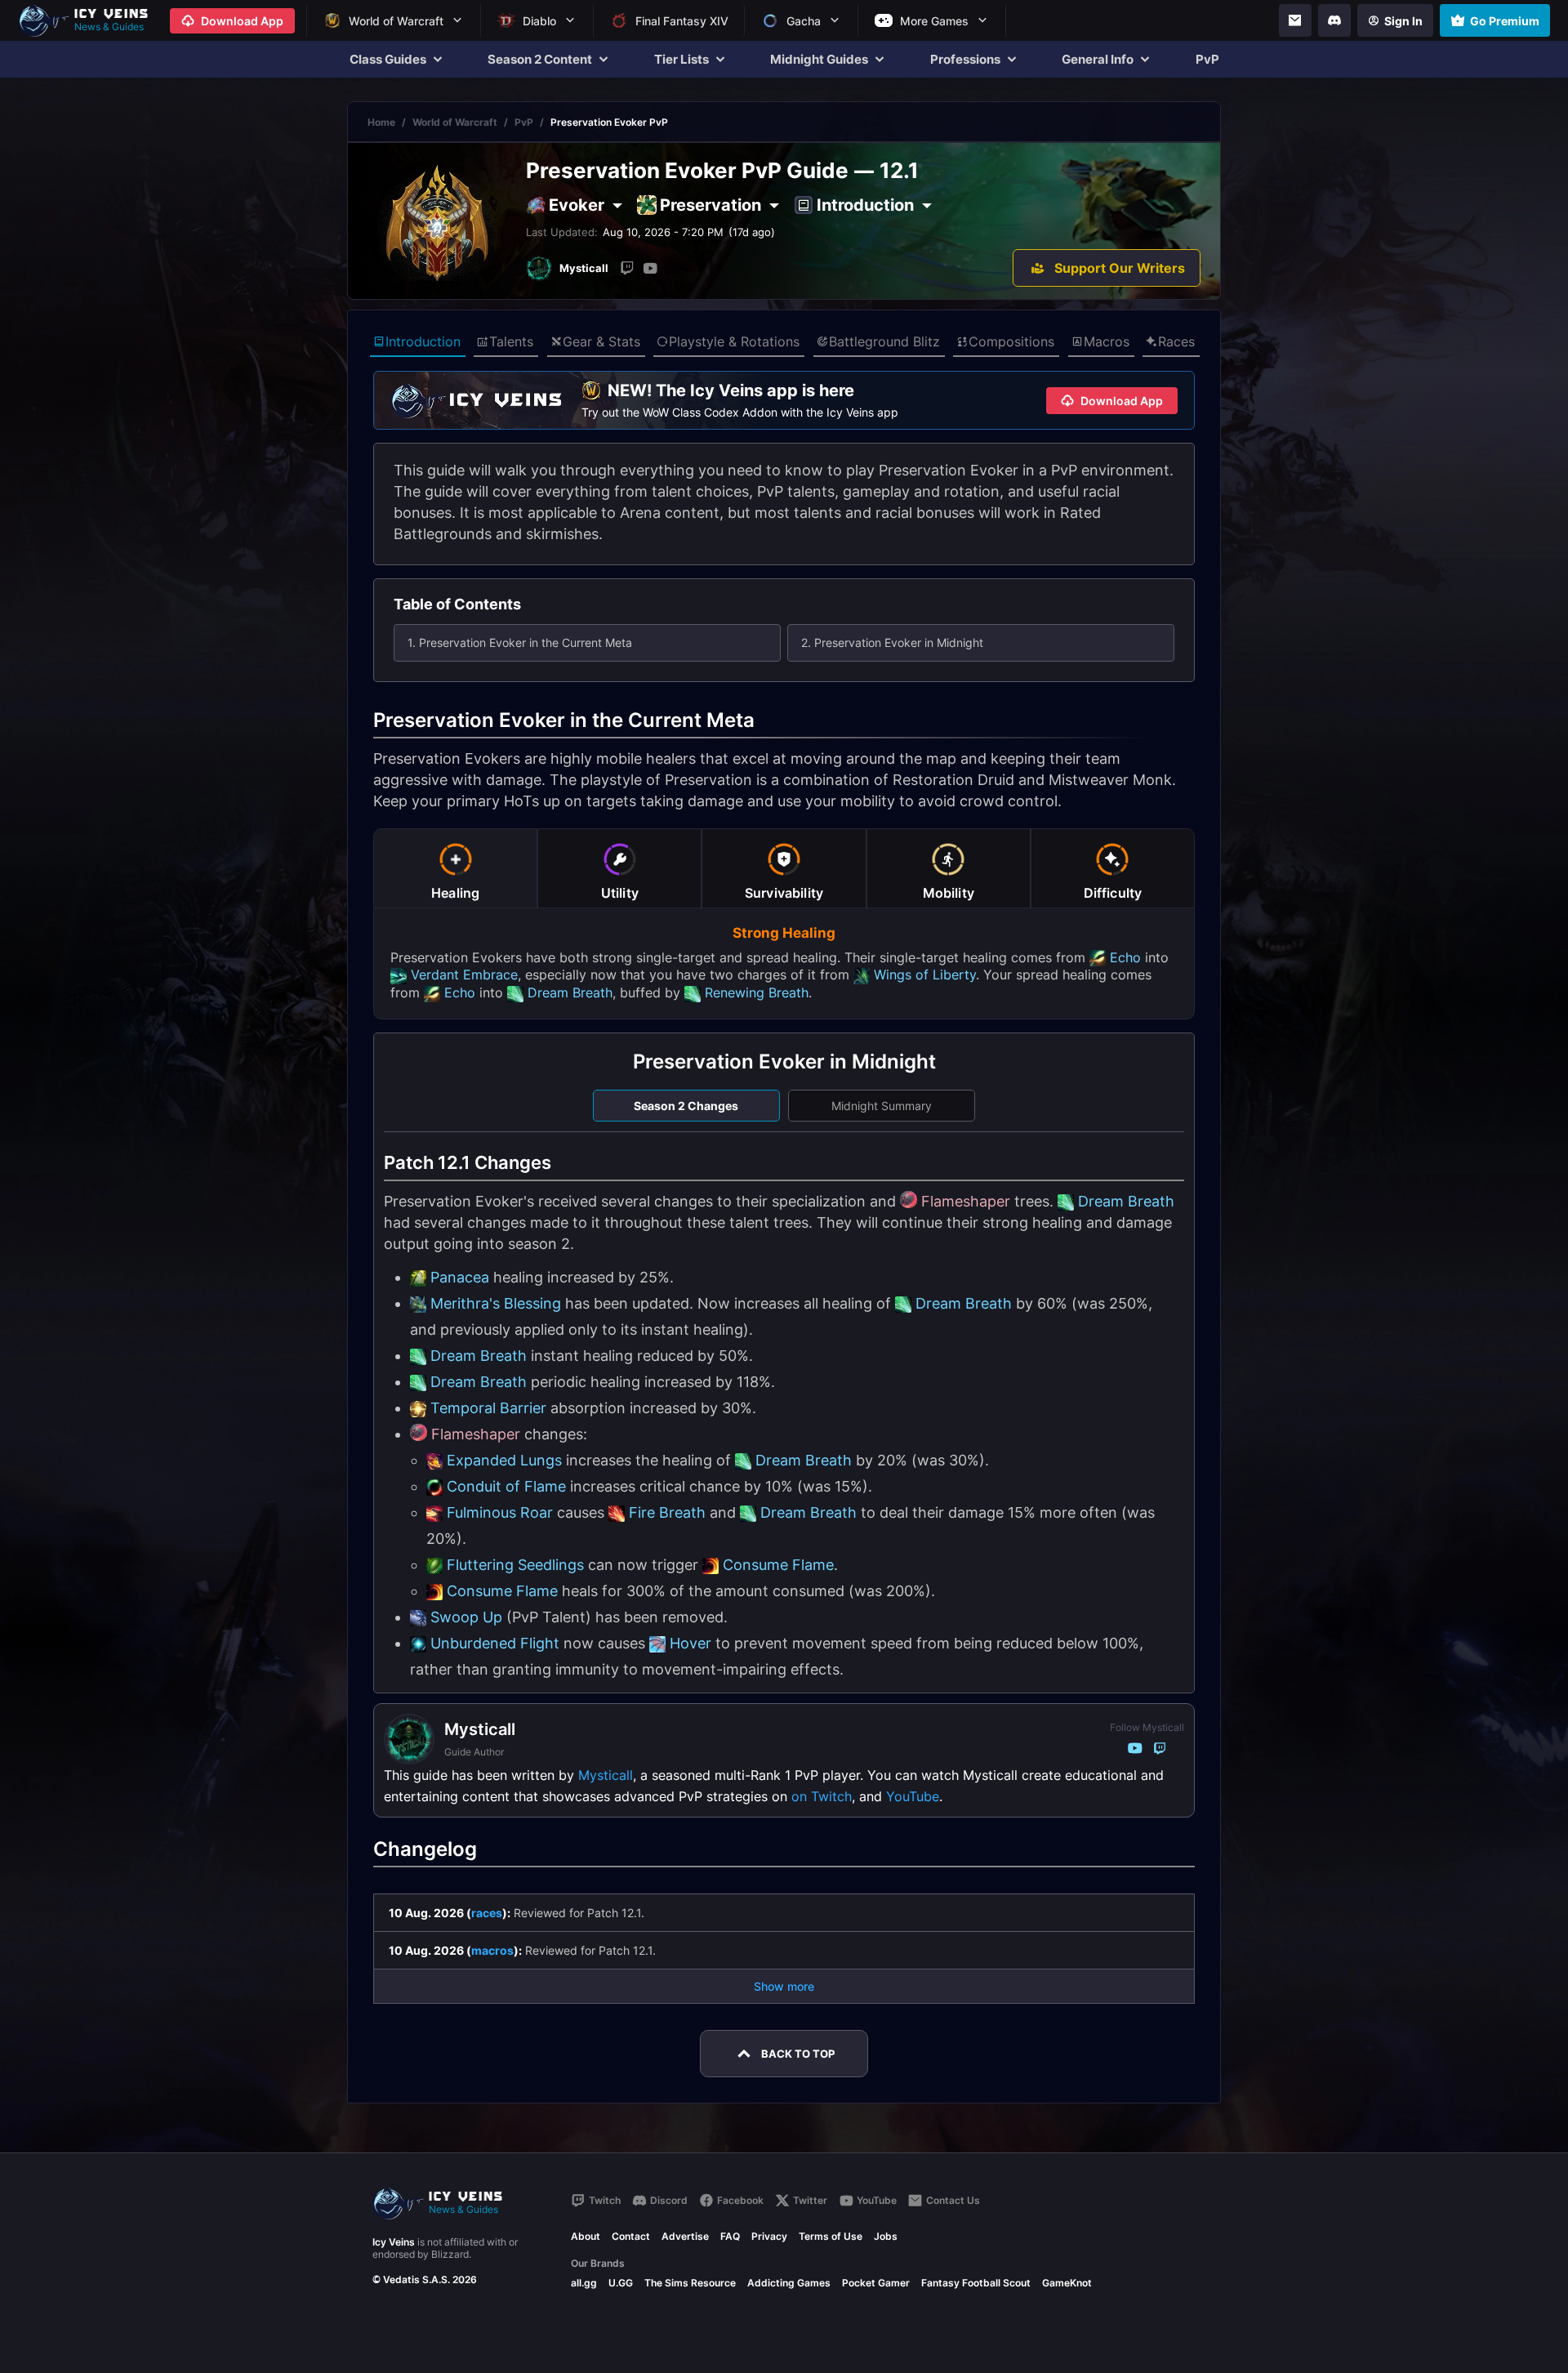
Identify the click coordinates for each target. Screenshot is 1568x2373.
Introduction (423, 341)
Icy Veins (394, 2242)
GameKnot (1067, 2283)
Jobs (886, 2236)
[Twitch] (627, 268)
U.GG (621, 2283)
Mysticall (606, 1775)
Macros (1107, 341)
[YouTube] (650, 268)
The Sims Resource (690, 2283)
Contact (631, 2236)
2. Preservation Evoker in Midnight (892, 642)
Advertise (685, 2236)
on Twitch (822, 1796)
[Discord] (1334, 20)
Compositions (1011, 341)
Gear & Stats (601, 341)
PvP (1207, 59)
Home (381, 122)
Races (1176, 341)
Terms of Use (831, 2236)
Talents (511, 341)
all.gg (584, 2283)
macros (492, 1950)
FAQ (730, 2236)
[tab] (455, 868)
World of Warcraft (455, 122)
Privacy (769, 2236)
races (487, 1913)
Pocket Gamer (876, 2283)
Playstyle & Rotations (734, 341)
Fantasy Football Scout (976, 2283)
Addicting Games (789, 2283)
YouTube (913, 1796)
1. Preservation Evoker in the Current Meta (520, 642)
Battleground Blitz (884, 341)
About (586, 2236)
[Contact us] (1295, 20)
